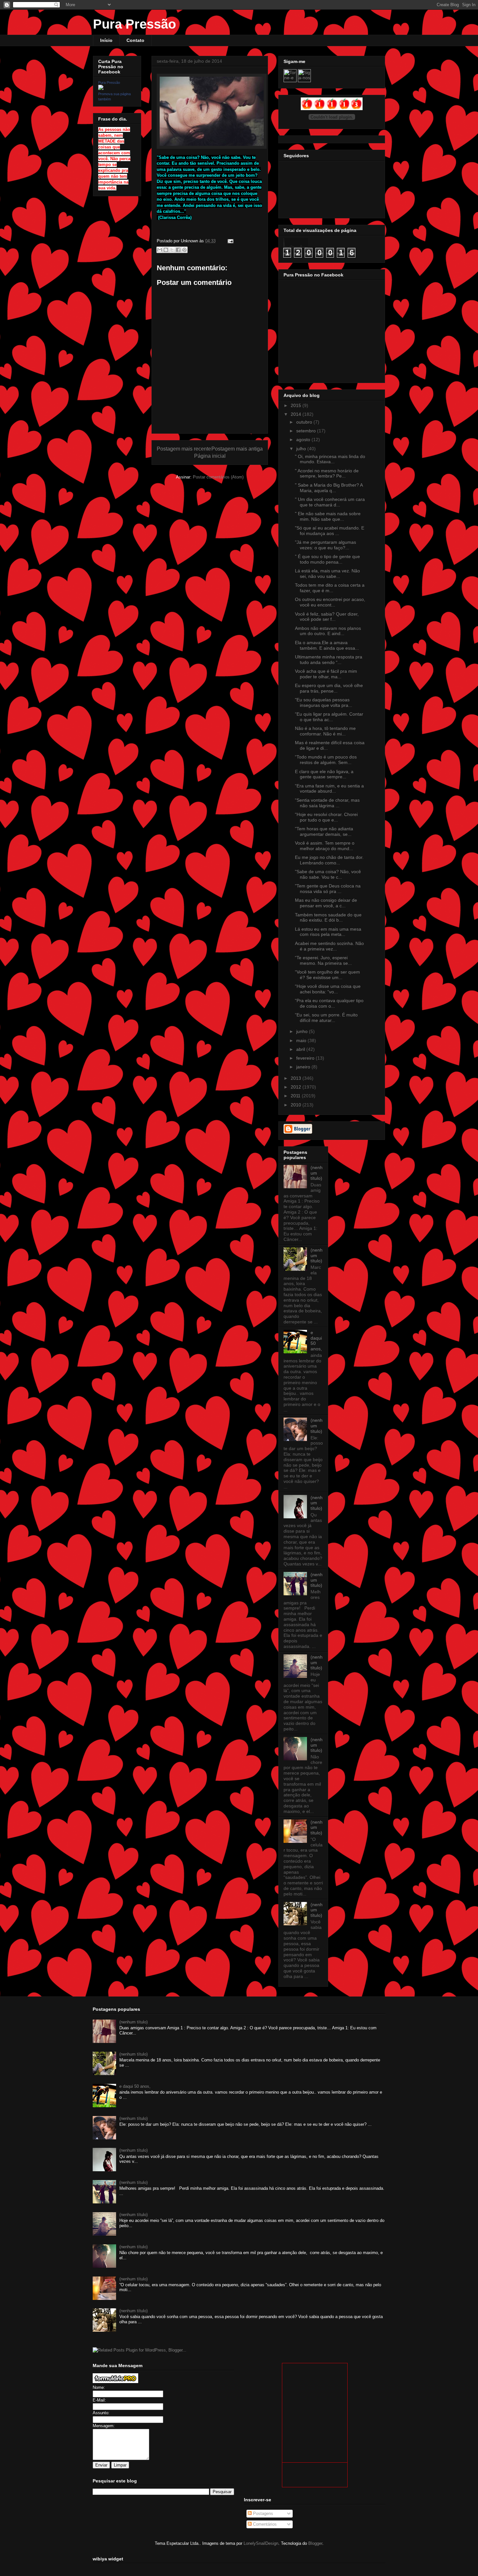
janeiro (304, 1067)
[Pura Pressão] (101, 88)
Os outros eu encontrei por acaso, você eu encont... (330, 602)
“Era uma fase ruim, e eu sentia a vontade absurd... (329, 789)
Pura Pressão (134, 24)
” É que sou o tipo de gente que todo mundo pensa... (327, 559)
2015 (297, 405)
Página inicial (210, 456)
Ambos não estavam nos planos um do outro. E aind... (328, 631)
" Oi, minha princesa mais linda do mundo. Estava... (330, 459)
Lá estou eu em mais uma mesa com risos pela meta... (328, 932)
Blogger (315, 2543)
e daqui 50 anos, (135, 2086)
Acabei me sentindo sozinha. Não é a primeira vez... (329, 946)
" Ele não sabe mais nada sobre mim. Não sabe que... (328, 516)
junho (303, 1031)
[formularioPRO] (115, 2382)
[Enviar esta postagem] (229, 241)
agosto (304, 440)
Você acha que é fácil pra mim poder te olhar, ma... (326, 674)
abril (301, 1049)
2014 (297, 414)
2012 (297, 1087)
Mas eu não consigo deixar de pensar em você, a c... (326, 903)
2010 (297, 1105)
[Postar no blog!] (166, 250)
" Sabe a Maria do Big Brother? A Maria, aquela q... (329, 488)
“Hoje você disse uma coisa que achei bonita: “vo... (328, 989)
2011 (296, 1096)
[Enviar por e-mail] (160, 250)
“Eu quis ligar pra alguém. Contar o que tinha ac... (329, 717)
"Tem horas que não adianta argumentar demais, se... (324, 831)
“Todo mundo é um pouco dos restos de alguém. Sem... (326, 760)
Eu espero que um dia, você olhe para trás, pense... (329, 688)
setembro (307, 431)
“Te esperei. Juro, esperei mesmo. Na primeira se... (323, 960)
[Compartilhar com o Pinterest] (184, 250)
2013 (297, 1078)
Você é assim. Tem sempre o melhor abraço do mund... (325, 846)
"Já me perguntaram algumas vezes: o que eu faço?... (325, 545)
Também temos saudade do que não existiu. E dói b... (328, 918)
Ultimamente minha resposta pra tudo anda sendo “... (329, 660)
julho (302, 449)
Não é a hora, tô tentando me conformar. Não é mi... (325, 731)
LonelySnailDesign (261, 2543)
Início (106, 40)
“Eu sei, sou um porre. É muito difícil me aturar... (326, 1018)
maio (302, 1040)
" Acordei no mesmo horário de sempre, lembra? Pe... (327, 473)
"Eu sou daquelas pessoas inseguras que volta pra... (324, 702)
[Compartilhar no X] (172, 250)
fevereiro (306, 1058)
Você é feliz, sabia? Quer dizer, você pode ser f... (327, 617)
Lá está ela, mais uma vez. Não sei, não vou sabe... (327, 574)
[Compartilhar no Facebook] (178, 250)
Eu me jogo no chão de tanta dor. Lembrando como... (329, 860)
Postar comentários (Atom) (218, 477)
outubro (305, 422)
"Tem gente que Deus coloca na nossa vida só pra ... (328, 889)
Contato (135, 40)
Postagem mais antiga (237, 449)
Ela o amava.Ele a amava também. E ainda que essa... (327, 645)
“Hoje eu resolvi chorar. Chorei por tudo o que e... (326, 817)
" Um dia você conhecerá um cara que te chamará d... (330, 502)
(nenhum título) (317, 1173)
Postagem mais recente (184, 449)
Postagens (262, 2513)
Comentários (264, 2524)
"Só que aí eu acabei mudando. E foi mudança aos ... (330, 531)
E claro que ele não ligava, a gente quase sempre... (324, 774)
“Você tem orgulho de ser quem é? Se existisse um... (327, 975)
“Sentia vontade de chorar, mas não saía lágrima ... (327, 803)
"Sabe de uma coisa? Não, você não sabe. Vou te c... (328, 874)
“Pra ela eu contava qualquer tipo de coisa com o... (329, 1003)
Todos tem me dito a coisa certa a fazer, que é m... (330, 588)
